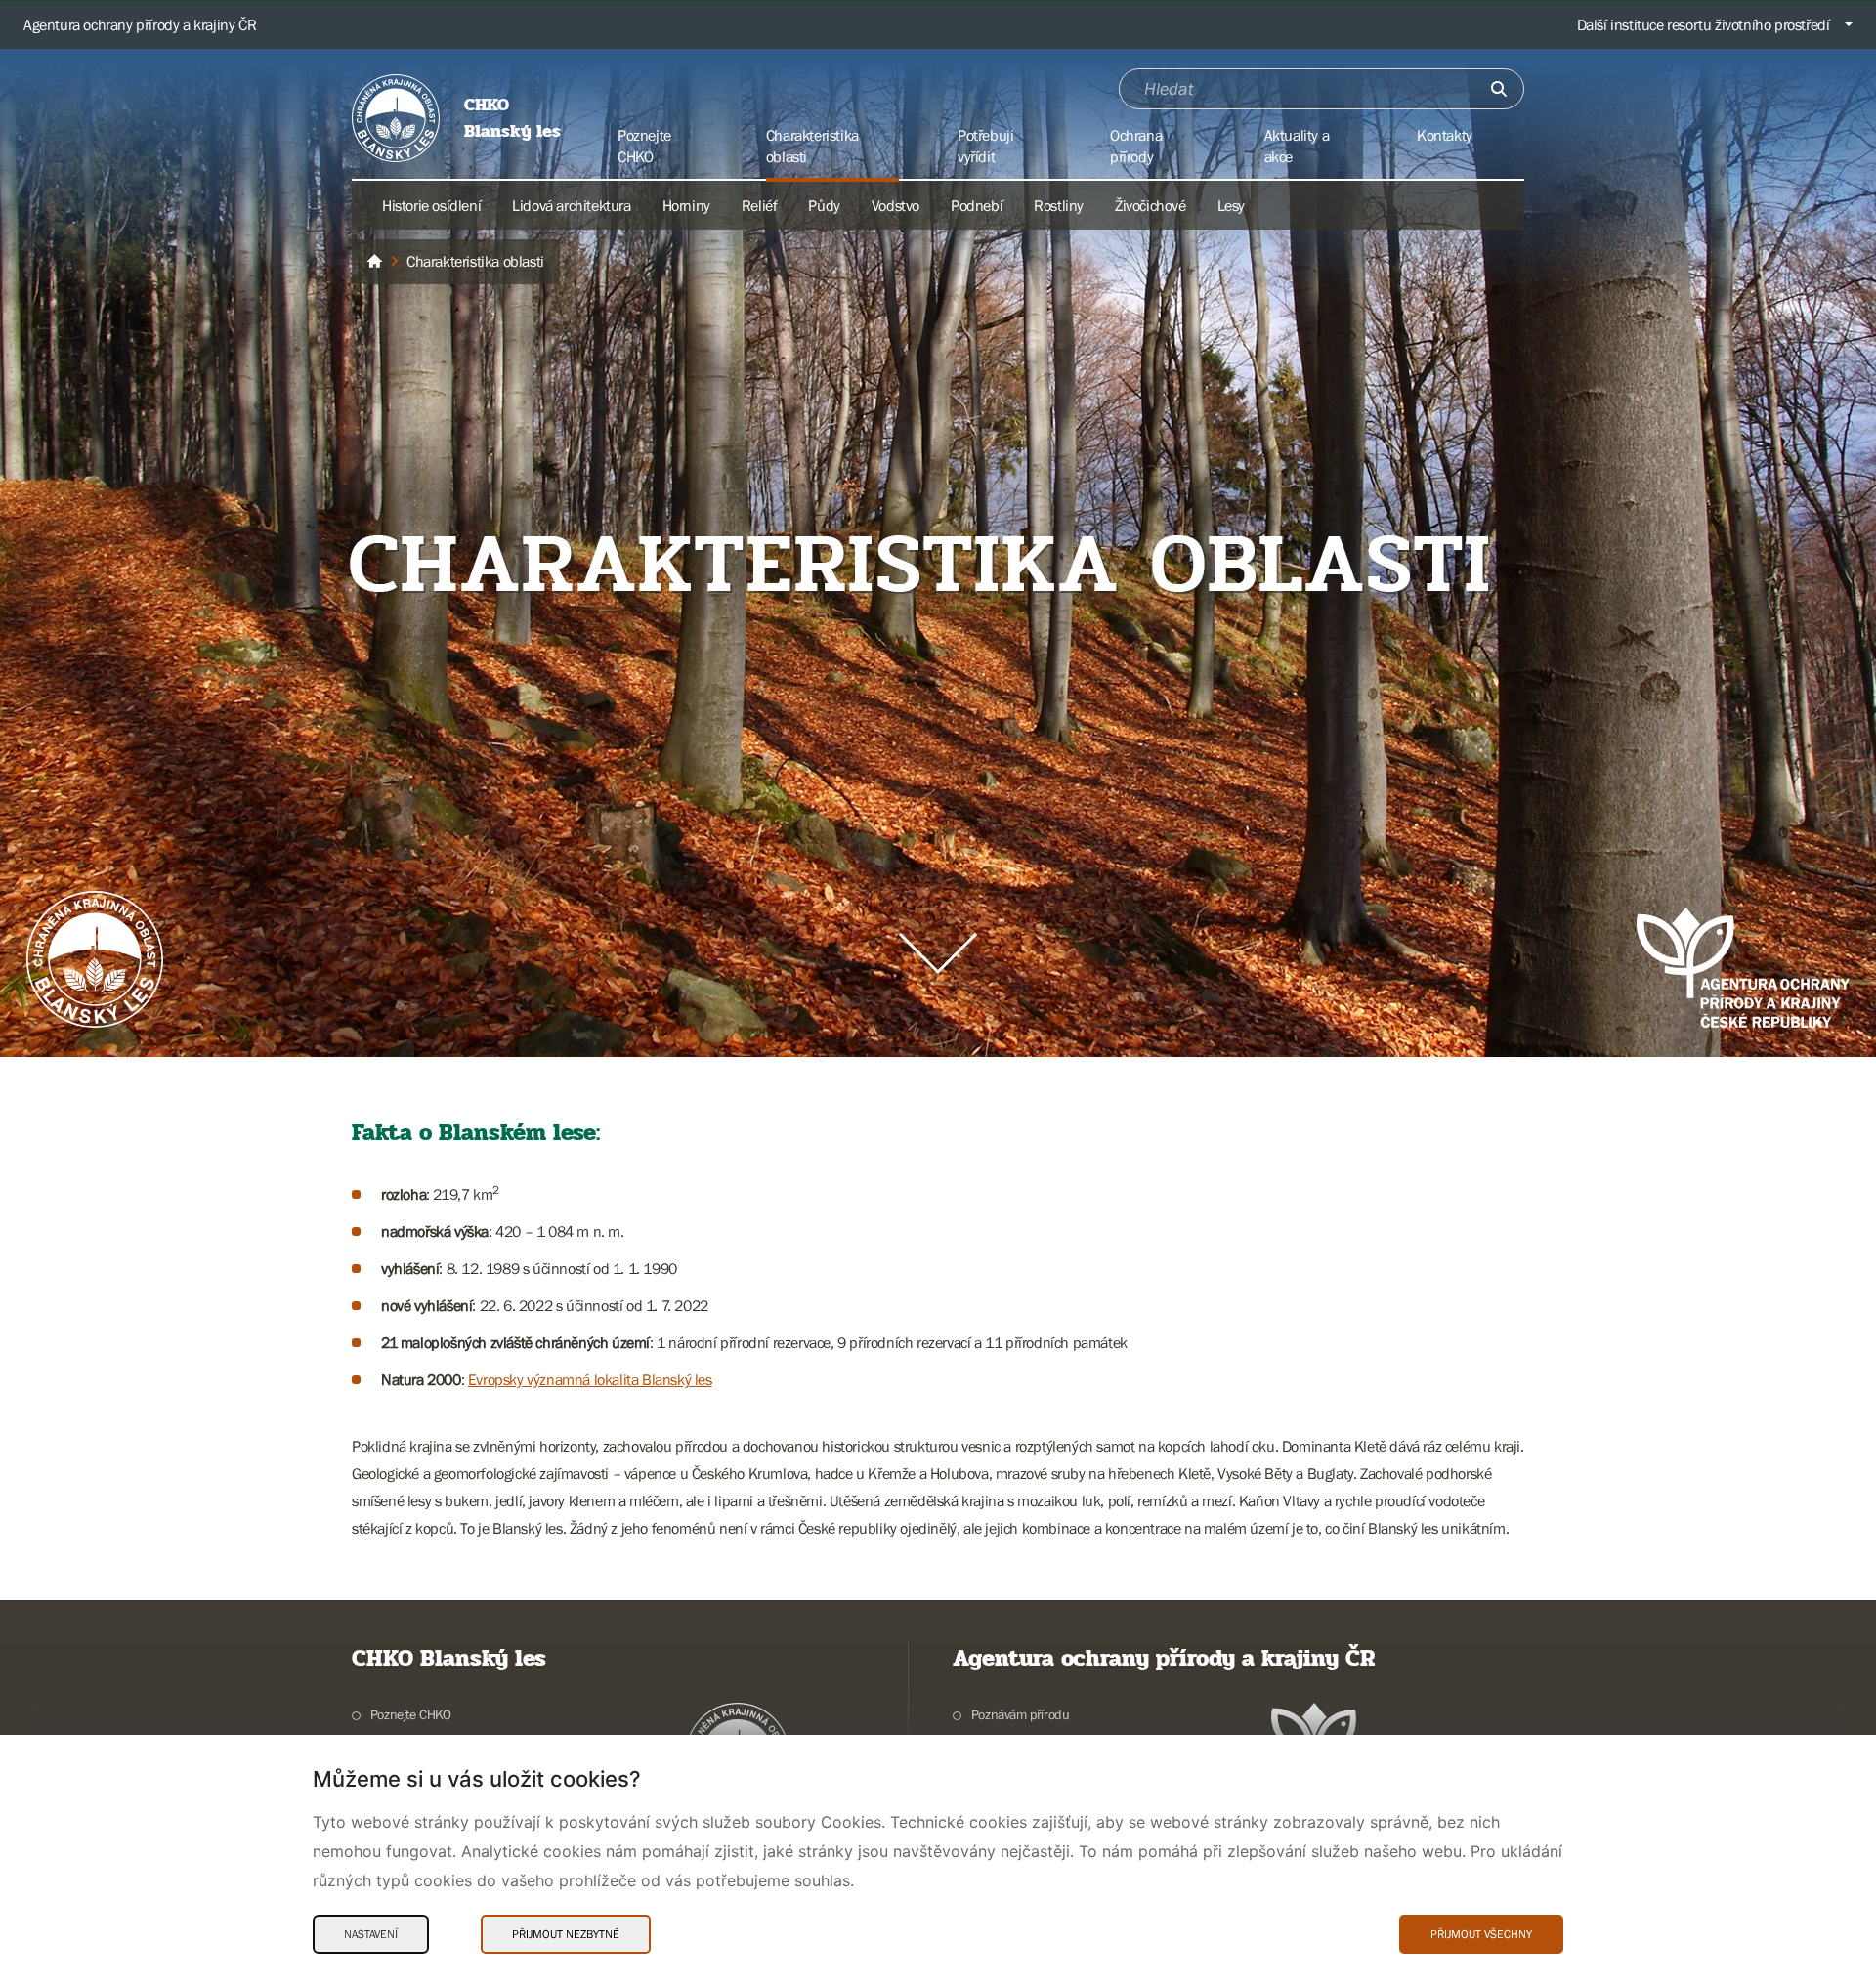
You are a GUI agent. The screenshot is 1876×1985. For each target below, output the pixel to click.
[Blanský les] (374, 262)
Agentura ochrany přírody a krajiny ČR (140, 24)
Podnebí (977, 205)
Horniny (686, 205)
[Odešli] (1499, 89)
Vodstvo (895, 205)
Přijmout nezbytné (566, 1934)
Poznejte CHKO (411, 1714)
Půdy (824, 205)
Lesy (1231, 205)
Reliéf (760, 205)
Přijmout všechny (1481, 1934)
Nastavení (371, 1934)
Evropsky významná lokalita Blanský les (590, 1379)
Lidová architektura (571, 205)
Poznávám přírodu (1020, 1714)
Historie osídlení (431, 205)
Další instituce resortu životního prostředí (1704, 24)
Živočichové (1151, 205)
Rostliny (1059, 205)
